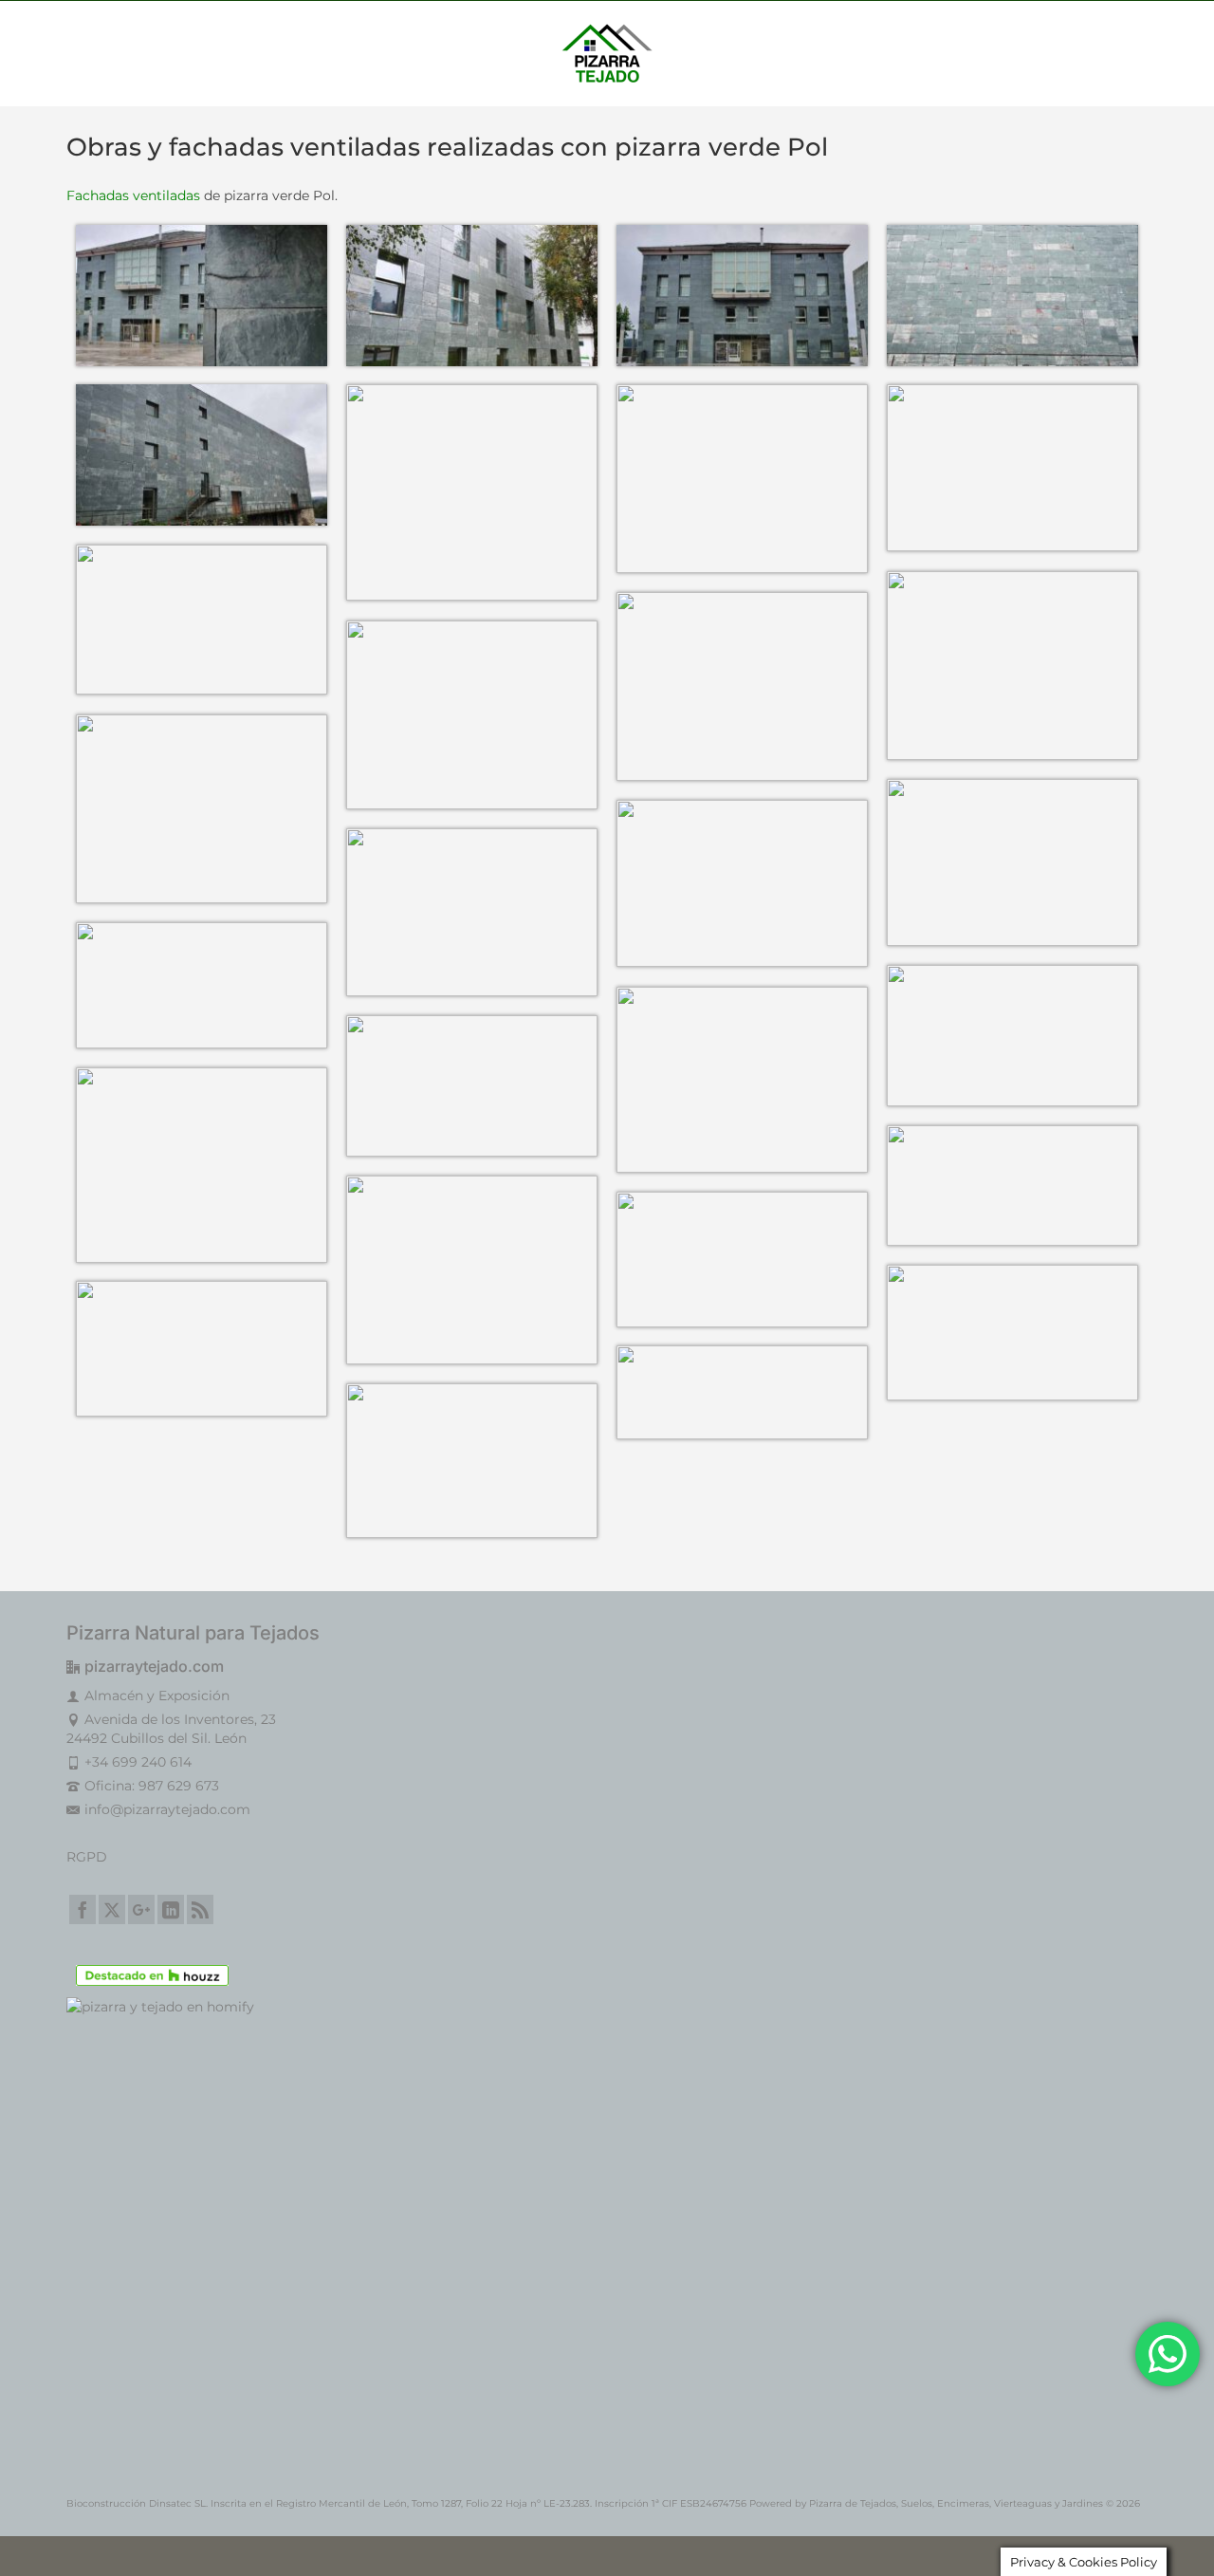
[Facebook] (83, 1909)
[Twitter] (112, 1909)
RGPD (87, 1857)
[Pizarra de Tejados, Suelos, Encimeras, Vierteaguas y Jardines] (607, 53)
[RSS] (200, 1909)
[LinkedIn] (171, 1909)
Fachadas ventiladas (133, 195)
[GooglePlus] (141, 1909)
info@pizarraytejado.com (167, 1809)
